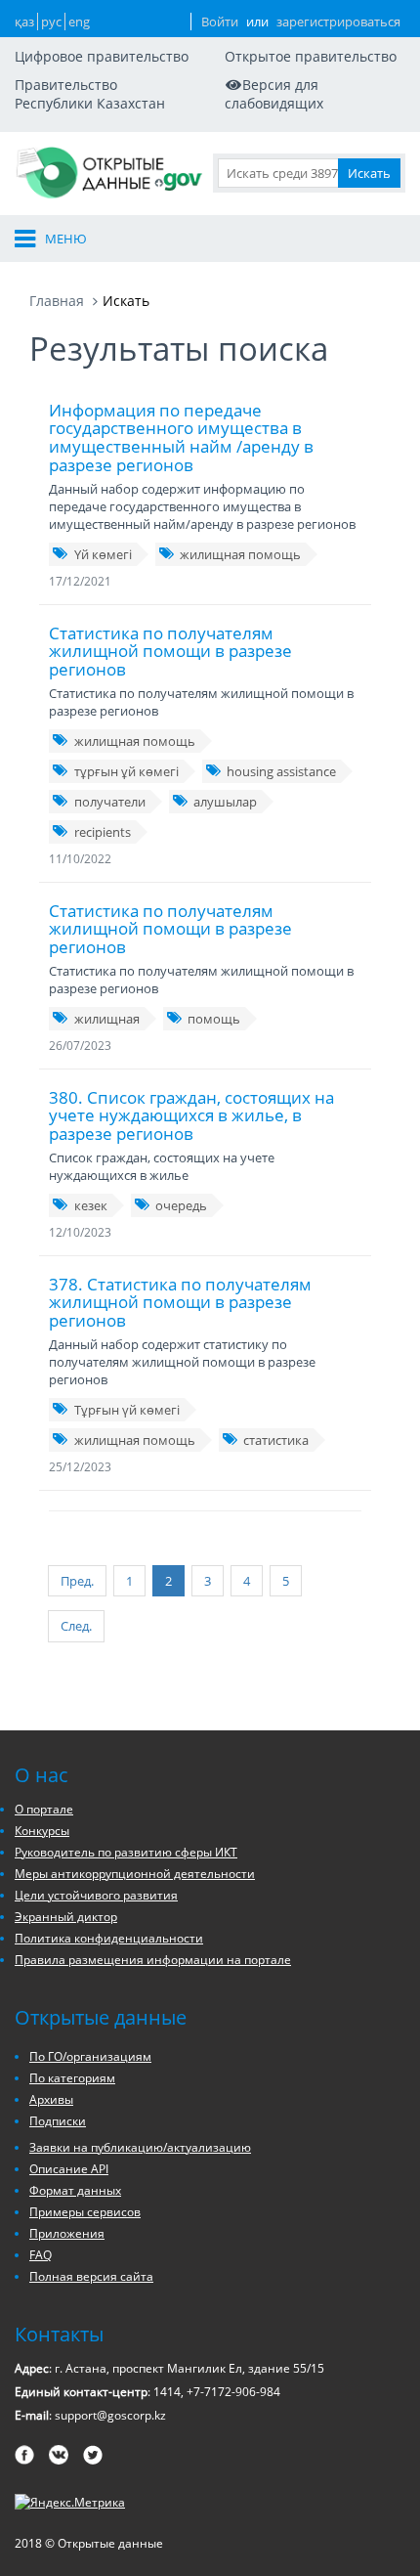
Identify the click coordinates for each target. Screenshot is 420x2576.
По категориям (72, 2078)
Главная (57, 301)
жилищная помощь (240, 554)
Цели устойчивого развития (96, 1895)
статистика (276, 1440)
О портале (44, 1809)
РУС (51, 22)
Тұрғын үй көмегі (127, 1410)
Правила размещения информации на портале (153, 1960)
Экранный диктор (66, 1917)
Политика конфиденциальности (109, 1938)
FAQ (41, 2255)
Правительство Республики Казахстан (90, 94)
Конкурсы (42, 1831)
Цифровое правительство (102, 56)
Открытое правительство (311, 56)
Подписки (58, 2121)
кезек (91, 1205)
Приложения (67, 2233)
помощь (214, 1019)
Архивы (51, 2099)
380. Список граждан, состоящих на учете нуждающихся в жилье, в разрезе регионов (191, 1115)
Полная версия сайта (91, 2276)
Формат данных (75, 2190)
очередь (181, 1205)
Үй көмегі (103, 554)
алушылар (225, 802)
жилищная (107, 1019)
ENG (79, 22)
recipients (103, 832)
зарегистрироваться (338, 22)
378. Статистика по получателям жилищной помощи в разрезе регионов (180, 1302)
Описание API (69, 2169)
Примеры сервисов (85, 2212)
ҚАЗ (24, 22)
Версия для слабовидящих (274, 94)
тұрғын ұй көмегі (126, 771)
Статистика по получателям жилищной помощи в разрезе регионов (170, 651)
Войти (220, 22)
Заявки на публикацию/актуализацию (140, 2147)
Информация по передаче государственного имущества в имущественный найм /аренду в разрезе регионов (181, 437)
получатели (110, 802)
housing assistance (281, 771)
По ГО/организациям (90, 2056)
